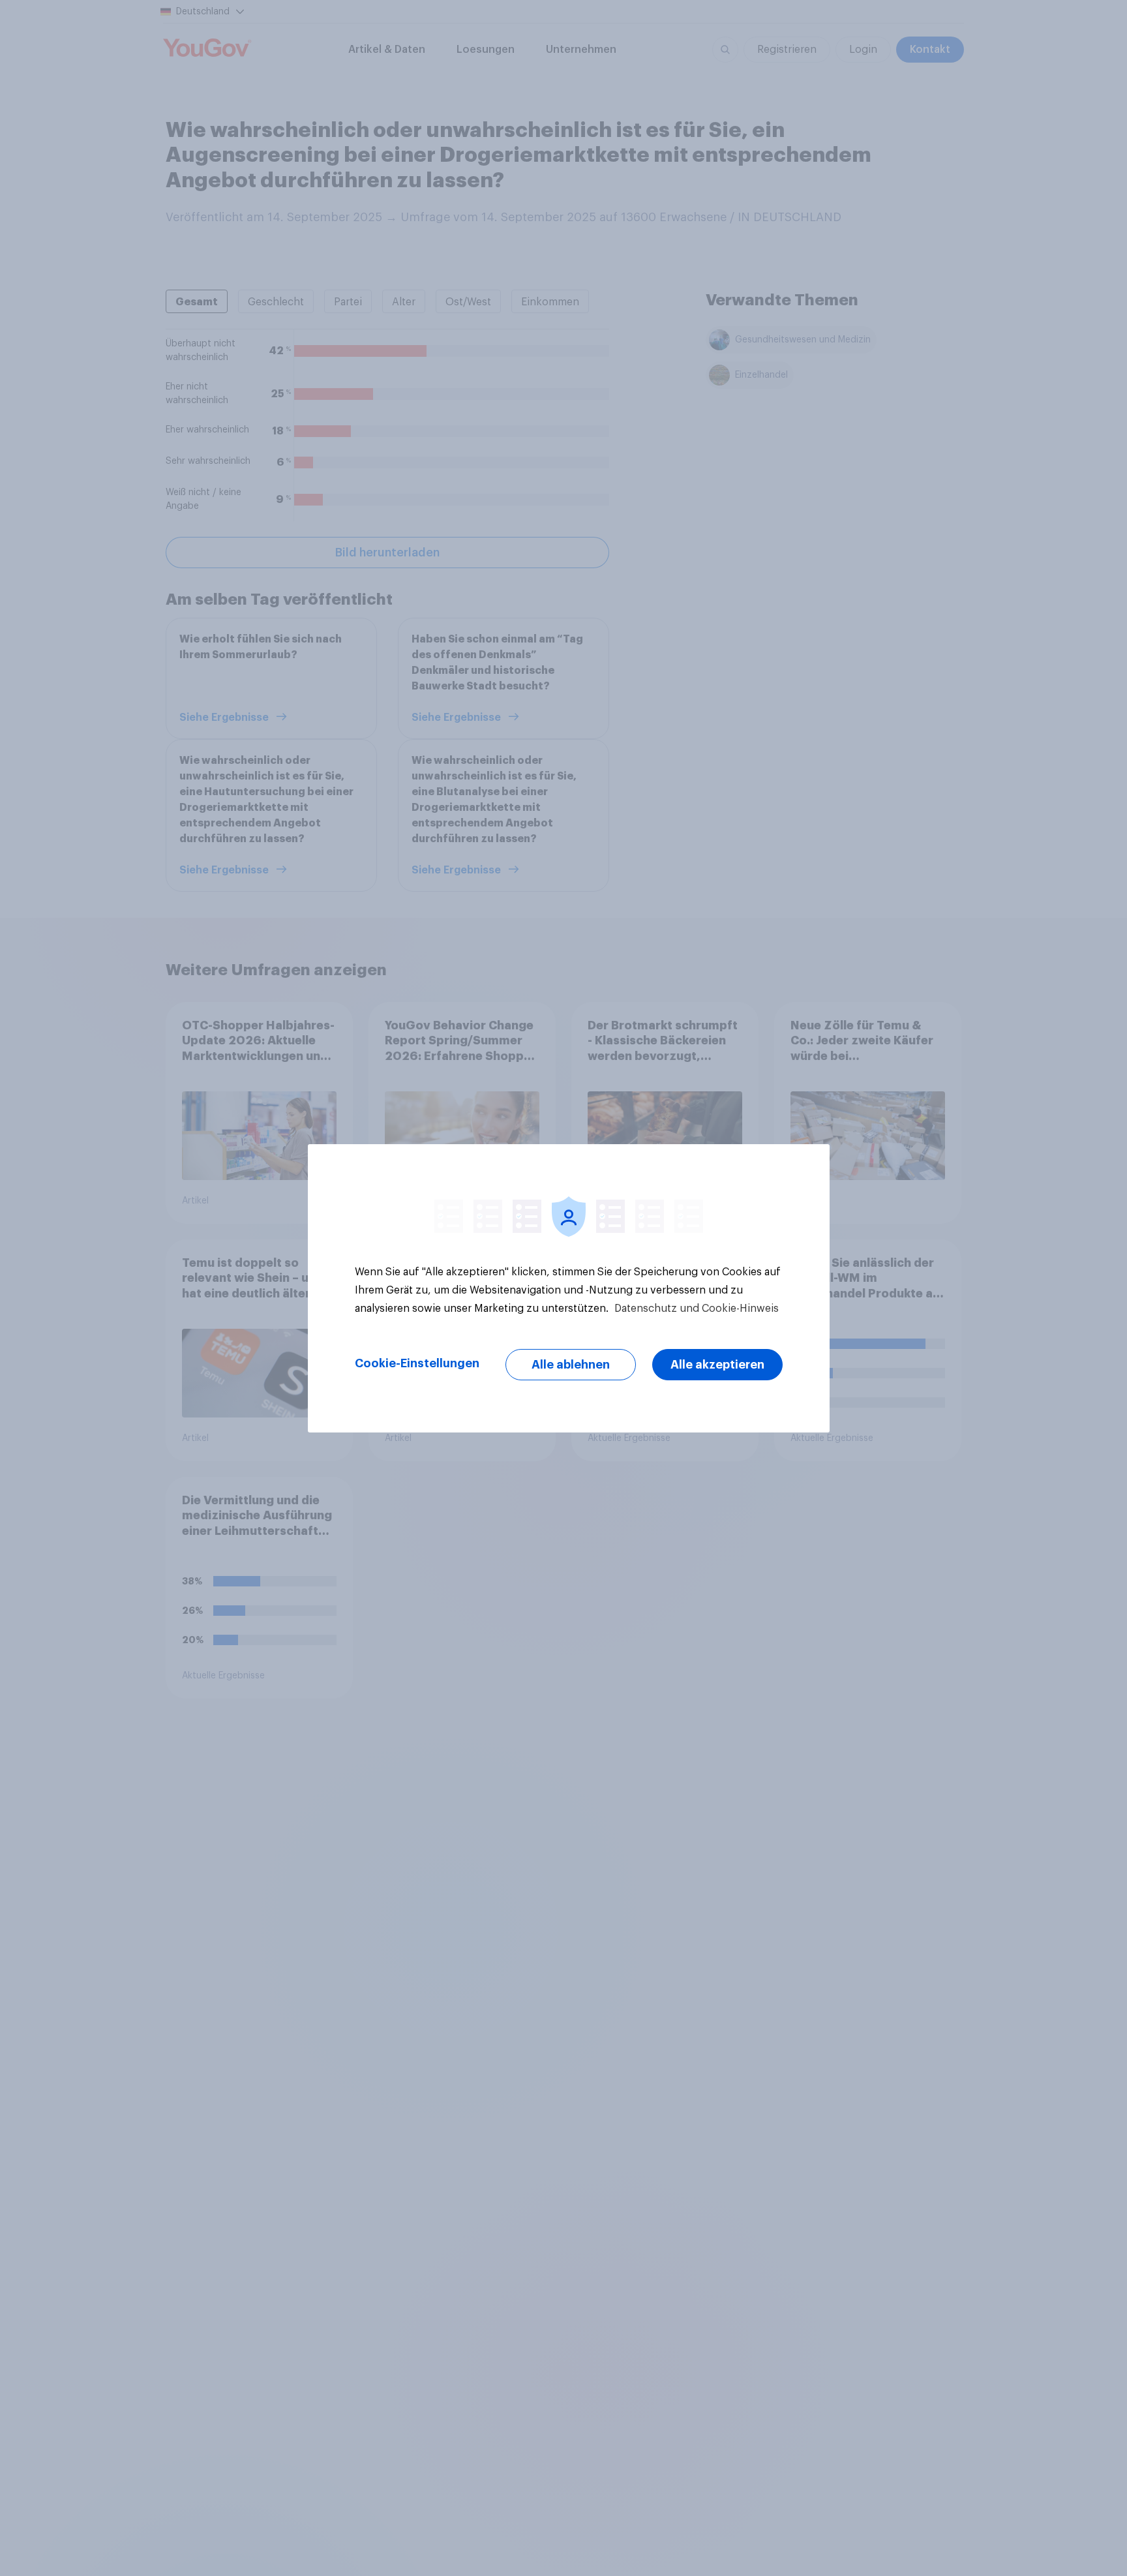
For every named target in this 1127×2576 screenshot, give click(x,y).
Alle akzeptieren (717, 1365)
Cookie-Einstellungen (417, 1363)
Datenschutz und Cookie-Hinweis (695, 1309)
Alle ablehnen (571, 1365)
